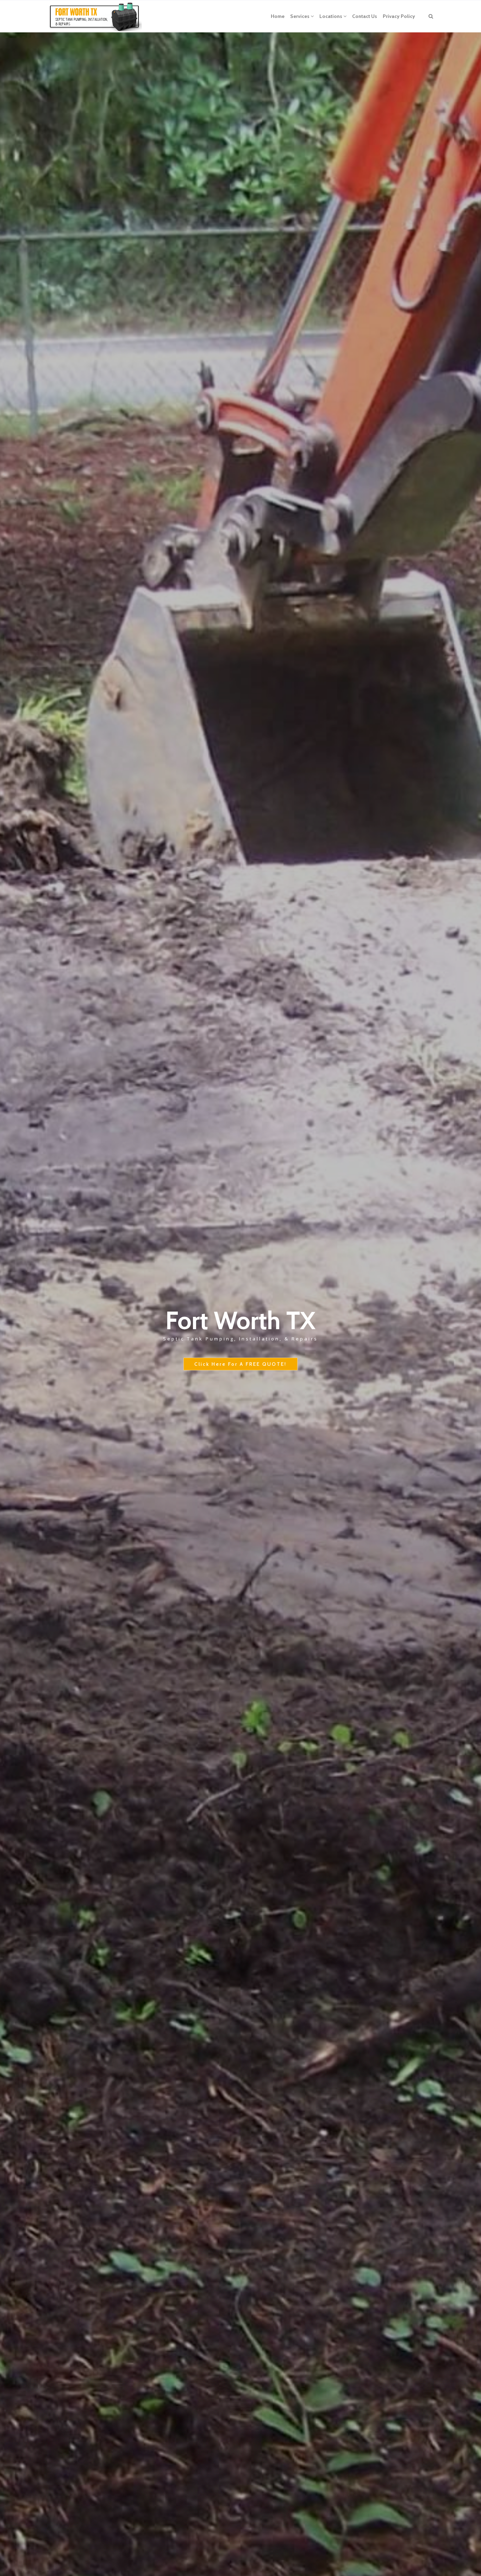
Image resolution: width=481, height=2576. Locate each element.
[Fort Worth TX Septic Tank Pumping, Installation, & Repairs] (93, 16)
